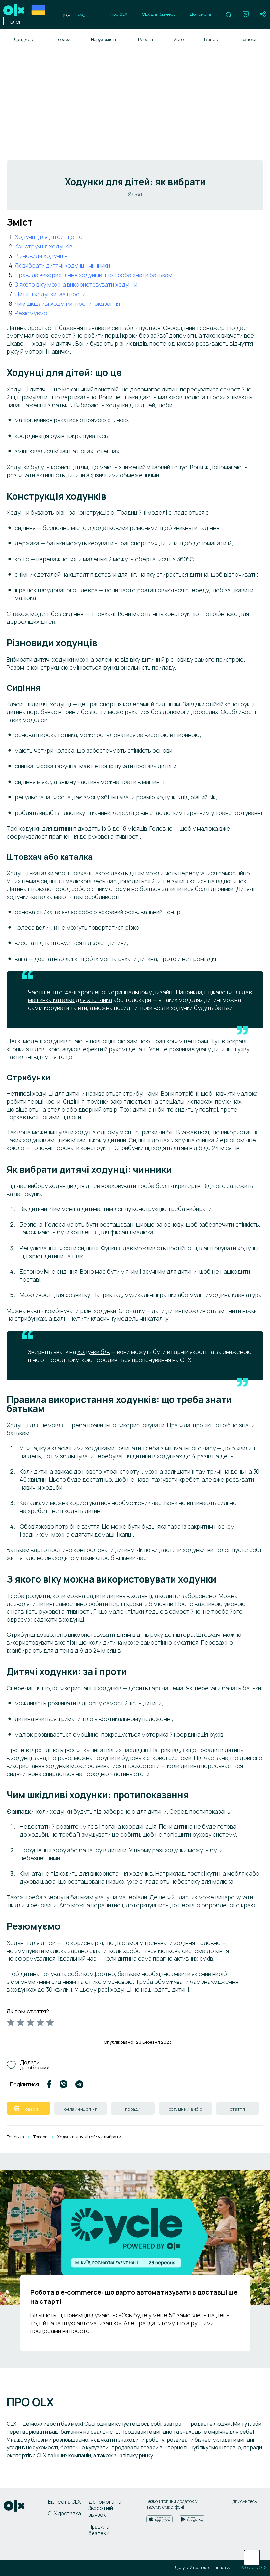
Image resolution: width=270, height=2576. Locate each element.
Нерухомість (104, 39)
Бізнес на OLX (64, 2502)
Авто (179, 39)
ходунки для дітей (131, 405)
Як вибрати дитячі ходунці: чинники (62, 265)
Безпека (248, 39)
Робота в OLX (254, 2568)
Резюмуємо (31, 313)
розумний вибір (185, 2109)
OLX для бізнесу (159, 14)
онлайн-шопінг (81, 2109)
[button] (229, 15)
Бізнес (211, 39)
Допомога (200, 14)
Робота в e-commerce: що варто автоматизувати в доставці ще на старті (134, 2297)
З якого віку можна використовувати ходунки (76, 284)
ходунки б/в (94, 1352)
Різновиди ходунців (41, 256)
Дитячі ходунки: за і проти (50, 294)
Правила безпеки (99, 2530)
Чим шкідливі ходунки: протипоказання (67, 304)
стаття (238, 2109)
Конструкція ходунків (44, 246)
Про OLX (119, 14)
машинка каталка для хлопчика (70, 1000)
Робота (146, 39)
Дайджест (24, 39)
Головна (15, 2137)
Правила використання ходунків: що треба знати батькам (94, 275)
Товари (63, 39)
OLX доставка (65, 2513)
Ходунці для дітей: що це (49, 237)
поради (133, 2109)
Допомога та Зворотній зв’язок (105, 2508)
